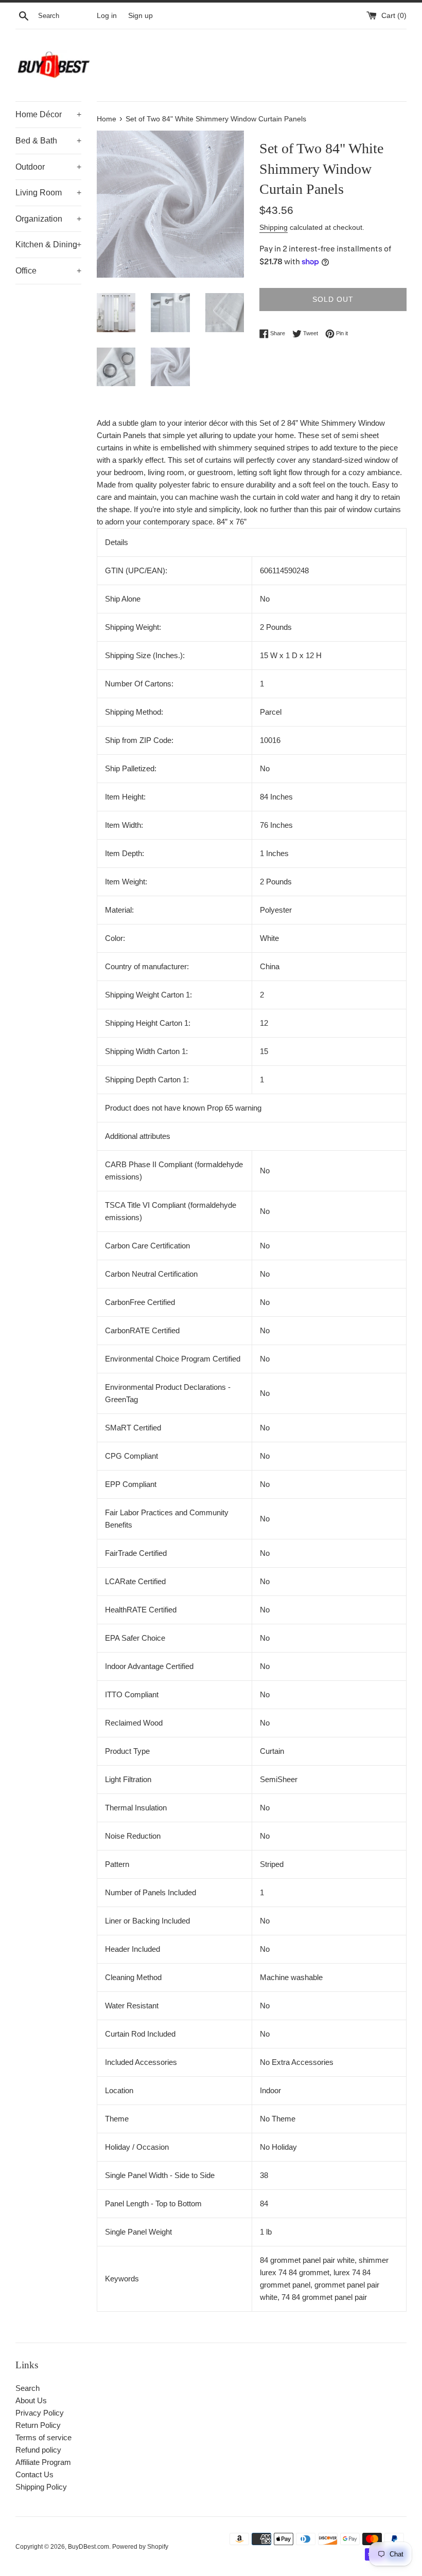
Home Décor (48, 114)
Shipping (274, 227)
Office (48, 271)
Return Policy (38, 2425)
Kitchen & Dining (48, 244)
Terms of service (43, 2437)
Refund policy (38, 2450)
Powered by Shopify (140, 2547)
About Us (31, 2400)
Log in (107, 16)
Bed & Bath (48, 141)
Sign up (140, 16)
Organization (48, 219)
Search (28, 2388)
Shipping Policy (41, 2487)
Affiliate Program (43, 2462)
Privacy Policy (40, 2413)
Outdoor (48, 167)
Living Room (48, 193)
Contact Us (34, 2474)
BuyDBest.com (89, 2547)
